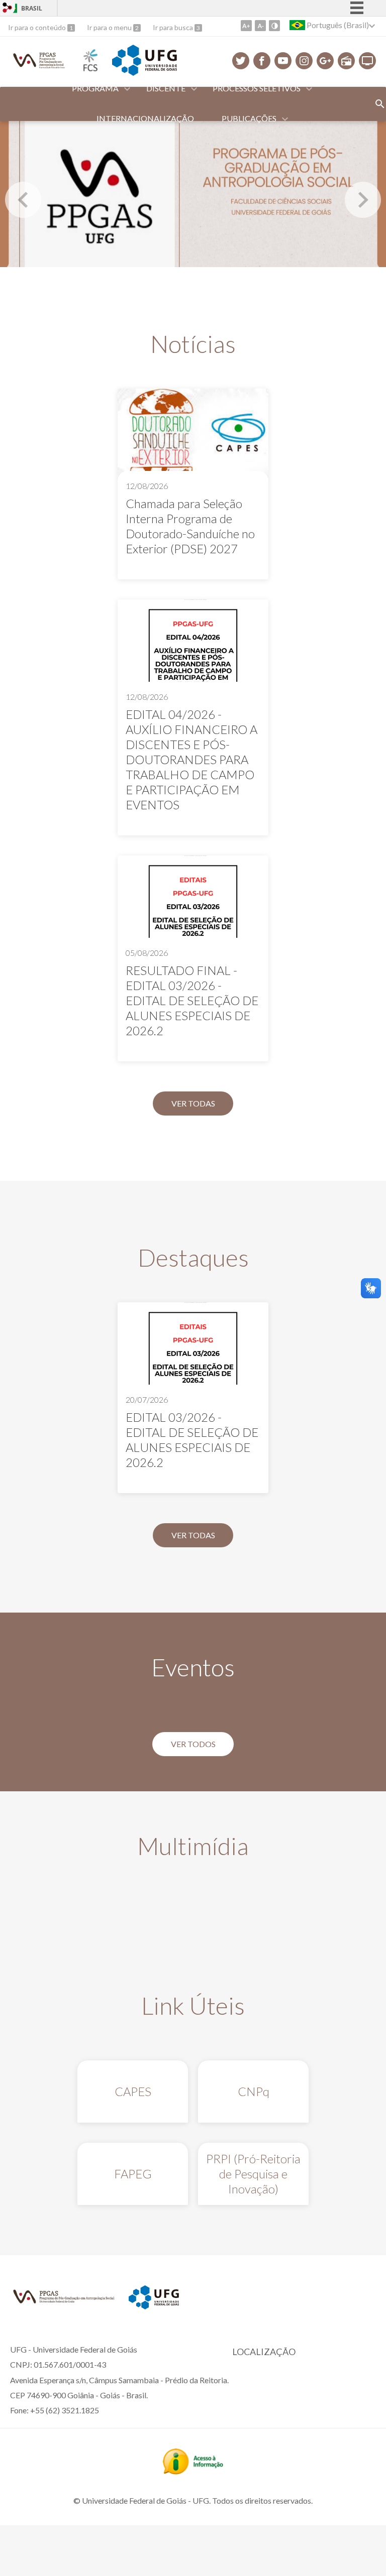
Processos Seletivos (257, 88)
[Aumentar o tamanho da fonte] (246, 26)
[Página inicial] (39, 68)
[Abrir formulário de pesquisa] (380, 104)
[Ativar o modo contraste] (274, 26)
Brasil (32, 8)
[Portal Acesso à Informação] (193, 2471)
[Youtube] (283, 61)
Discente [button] (166, 88)
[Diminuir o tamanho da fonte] (260, 26)
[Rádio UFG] (346, 61)
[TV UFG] (367, 61)
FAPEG (133, 2174)
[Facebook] (262, 61)
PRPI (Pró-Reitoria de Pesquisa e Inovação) (253, 2174)
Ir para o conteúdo (38, 27)
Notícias (193, 344)
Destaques (193, 1257)
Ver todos (193, 1744)
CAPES (133, 2091)
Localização (264, 2352)
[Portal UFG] (144, 72)
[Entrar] (8, 9)
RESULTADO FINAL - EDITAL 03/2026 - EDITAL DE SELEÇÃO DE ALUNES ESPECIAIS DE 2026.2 (192, 1000)
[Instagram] (304, 61)
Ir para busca (174, 27)
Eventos (193, 1667)
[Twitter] (241, 61)
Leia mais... (193, 484)
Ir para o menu (110, 27)
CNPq (254, 2091)
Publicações (249, 118)
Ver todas (193, 1103)
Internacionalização (145, 118)
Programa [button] (95, 88)
